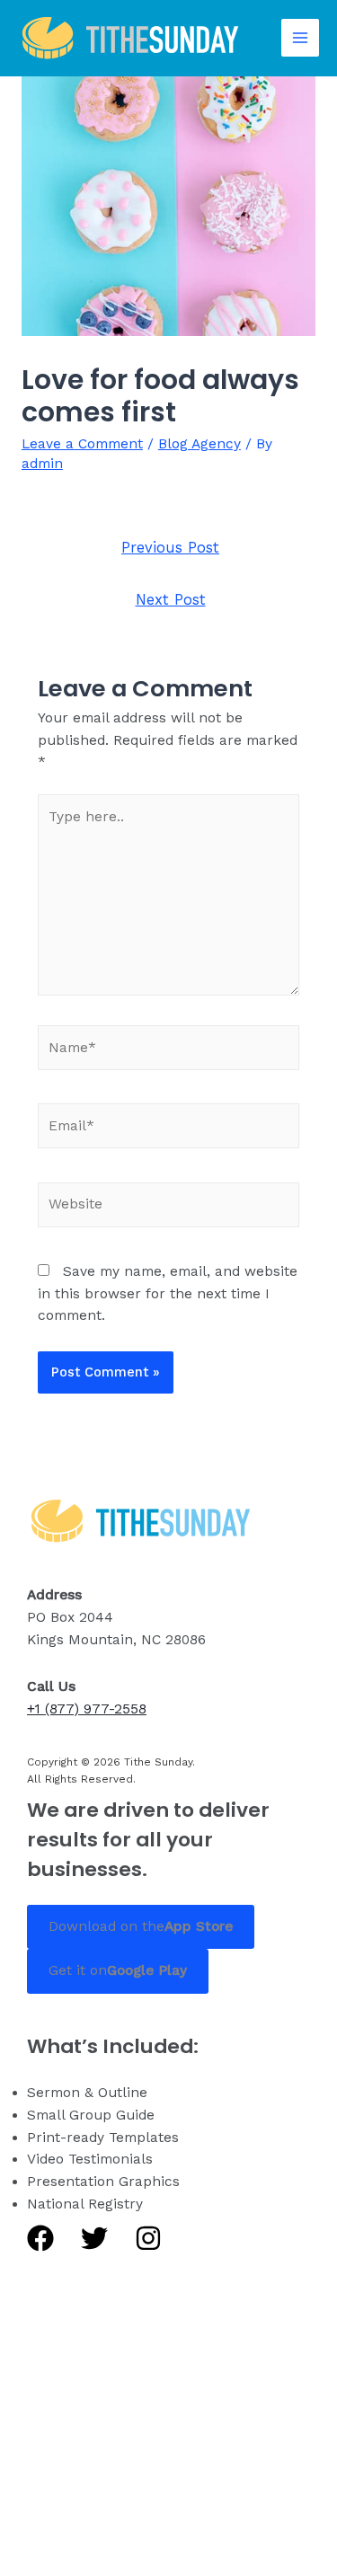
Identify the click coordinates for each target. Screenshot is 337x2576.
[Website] (169, 1208)
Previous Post (170, 548)
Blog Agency (200, 444)
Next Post (171, 600)
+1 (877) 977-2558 (87, 1709)
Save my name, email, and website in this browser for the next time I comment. (168, 1294)
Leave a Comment (82, 444)
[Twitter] (94, 2238)
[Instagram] (148, 2238)
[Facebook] (40, 2238)
